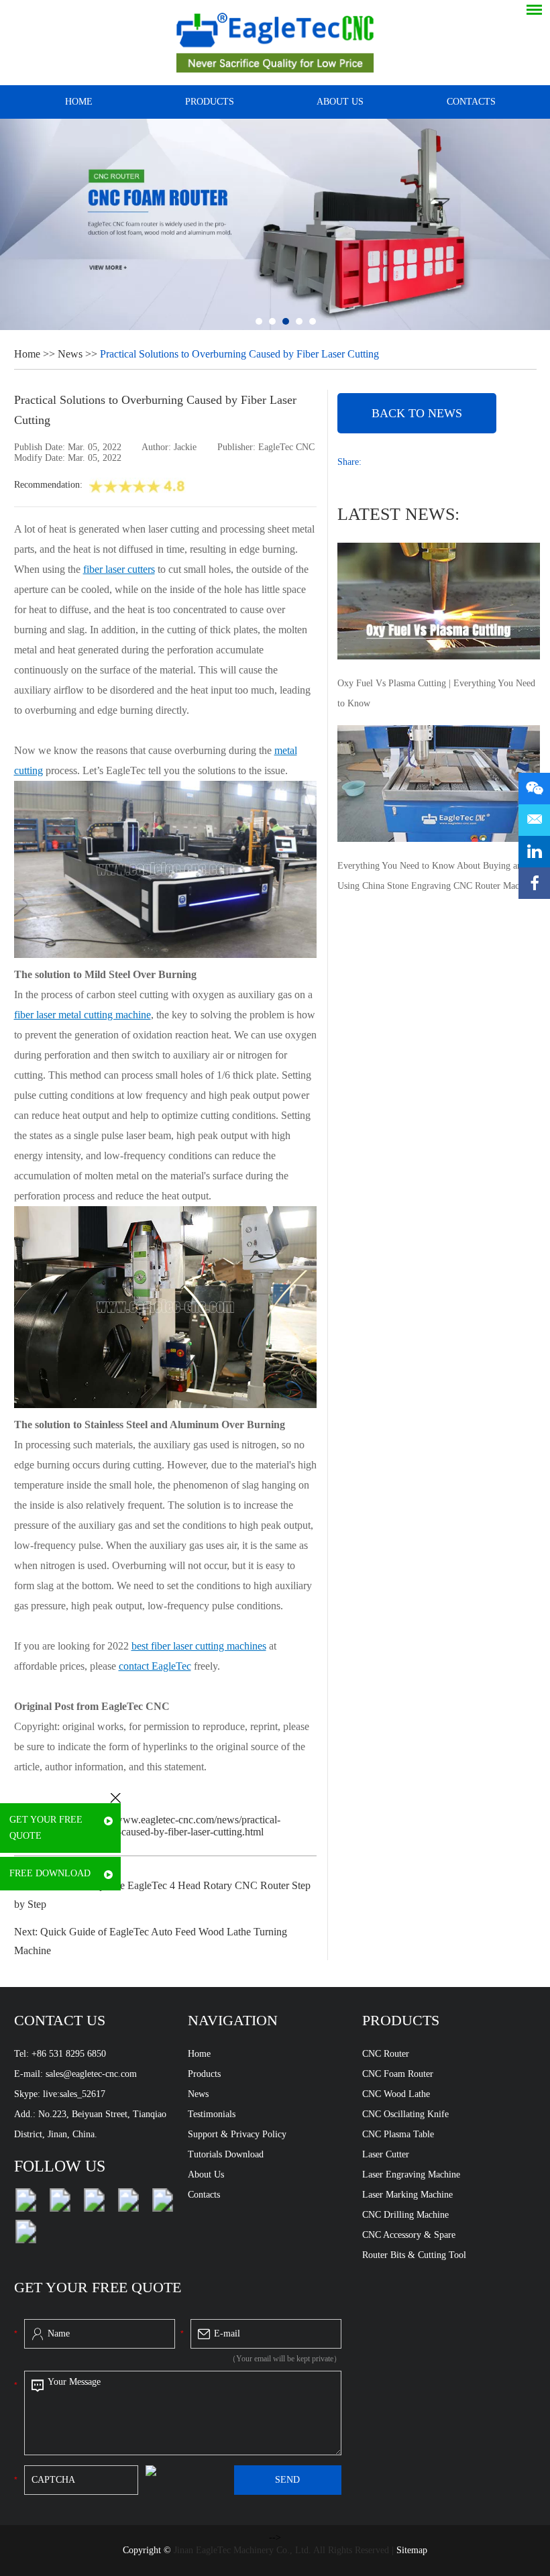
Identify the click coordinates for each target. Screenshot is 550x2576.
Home (79, 102)
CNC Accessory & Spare (409, 2235)
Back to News (417, 413)
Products (204, 2074)
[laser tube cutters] (166, 1404)
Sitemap (412, 2550)
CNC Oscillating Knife (405, 2114)
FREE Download (50, 1873)
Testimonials (212, 2114)
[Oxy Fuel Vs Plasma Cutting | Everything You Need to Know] (439, 602)
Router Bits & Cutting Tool (414, 2255)
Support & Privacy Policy (237, 2134)
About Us (206, 2175)
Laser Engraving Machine (411, 2175)
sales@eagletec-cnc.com (91, 2074)
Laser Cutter (386, 2154)
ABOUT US (340, 102)
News (70, 354)
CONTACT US (60, 2020)
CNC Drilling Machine (405, 2215)
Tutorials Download (226, 2154)
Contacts (204, 2195)
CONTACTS (471, 102)
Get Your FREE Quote (46, 1828)
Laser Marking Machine (407, 2195)
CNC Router (386, 2054)
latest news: (398, 514)
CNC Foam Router (398, 2074)
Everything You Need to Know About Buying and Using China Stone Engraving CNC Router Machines (438, 876)
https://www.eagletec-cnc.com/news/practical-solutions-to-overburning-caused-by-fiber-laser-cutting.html (147, 1826)
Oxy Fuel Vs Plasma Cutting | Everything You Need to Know (436, 693)
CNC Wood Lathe (396, 2094)
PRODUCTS (210, 102)
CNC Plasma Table (398, 2134)
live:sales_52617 (74, 2094)
